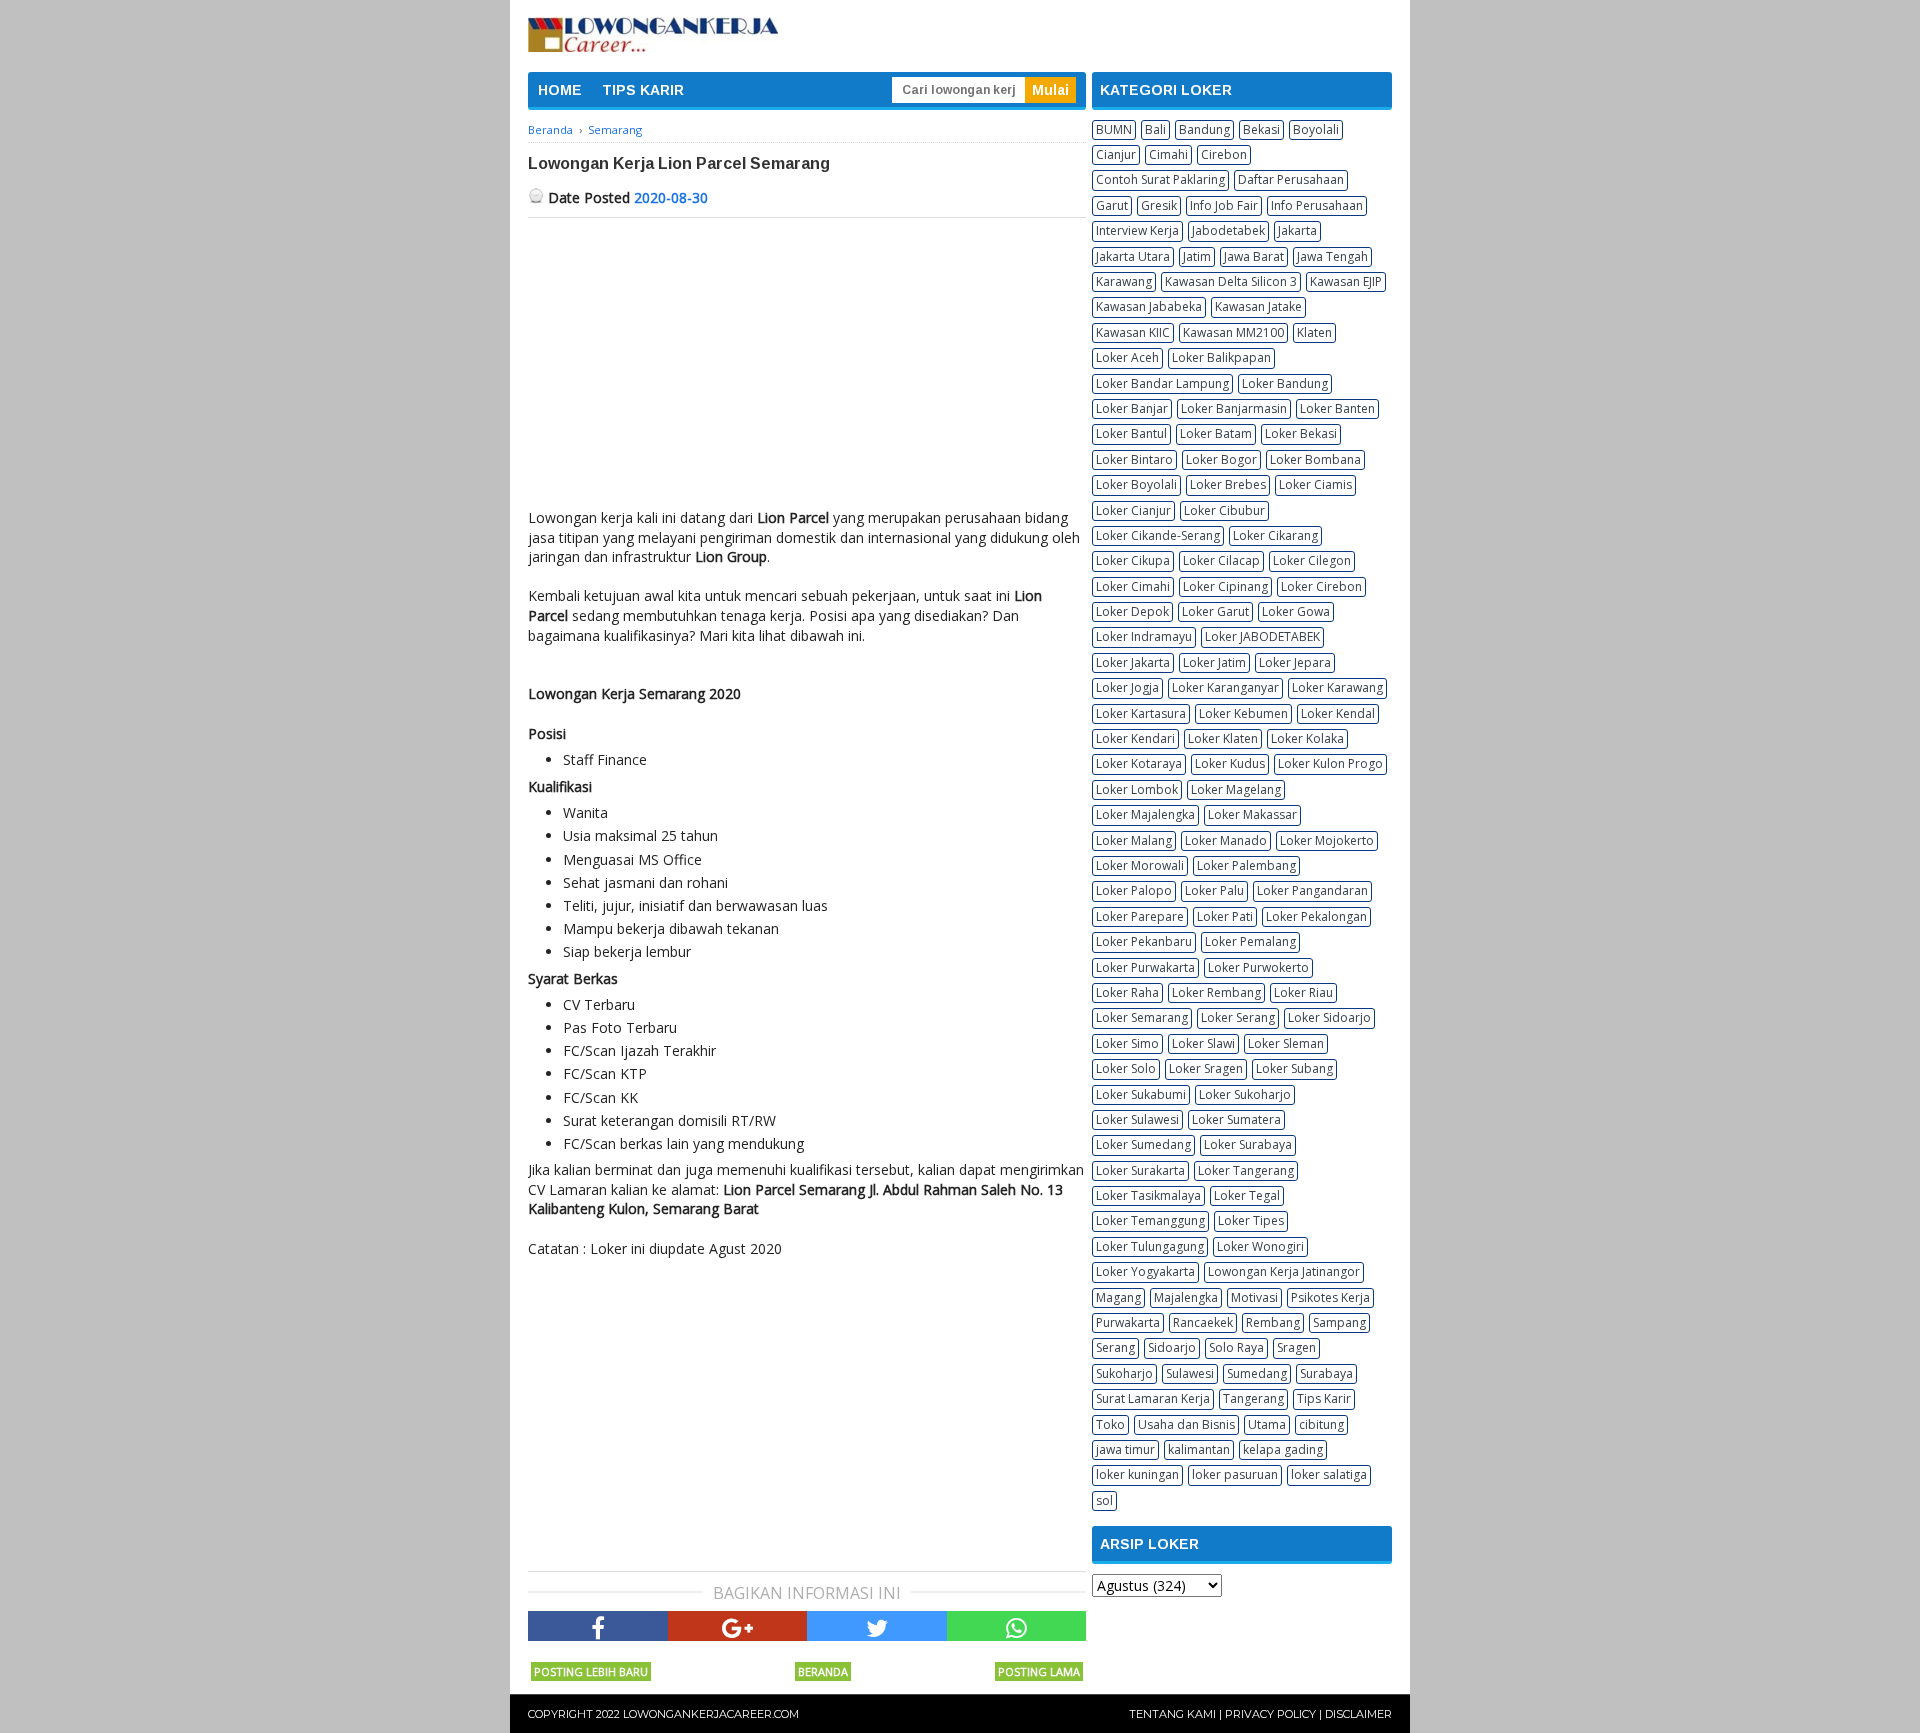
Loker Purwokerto (1258, 967)
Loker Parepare (1140, 916)
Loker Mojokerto (1327, 840)
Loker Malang (1134, 840)
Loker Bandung (1285, 383)
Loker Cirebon (1321, 586)
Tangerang (1253, 1398)
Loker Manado (1226, 840)
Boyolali (1316, 129)
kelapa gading (1283, 1449)
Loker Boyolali (1136, 484)
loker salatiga (1329, 1474)
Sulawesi (1190, 1373)
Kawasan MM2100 (1233, 332)
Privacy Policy (1270, 1714)
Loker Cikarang (1275, 535)
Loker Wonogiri (1260, 1246)
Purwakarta (1128, 1322)
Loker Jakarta (1133, 662)
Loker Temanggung (1150, 1220)
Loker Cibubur (1224, 510)
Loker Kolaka (1307, 738)
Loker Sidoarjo (1329, 1017)
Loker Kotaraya (1139, 763)
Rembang (1273, 1322)
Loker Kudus (1230, 763)
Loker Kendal (1338, 713)
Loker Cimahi (1133, 586)
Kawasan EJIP (1346, 281)
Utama (1267, 1424)
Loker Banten (1337, 408)
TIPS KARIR (643, 90)
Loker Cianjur (1133, 510)
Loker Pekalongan (1316, 916)
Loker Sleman (1286, 1043)
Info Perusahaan (1317, 205)
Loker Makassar (1252, 814)
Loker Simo (1127, 1043)
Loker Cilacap (1221, 560)
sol (1104, 1500)
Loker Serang (1238, 1017)
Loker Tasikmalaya (1148, 1195)
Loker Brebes (1228, 484)
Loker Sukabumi (1141, 1094)
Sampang (1339, 1322)
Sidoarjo (1172, 1347)
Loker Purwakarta (1145, 967)
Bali (1155, 129)
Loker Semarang (1142, 1017)
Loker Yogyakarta (1145, 1271)
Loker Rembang (1216, 992)
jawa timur (1125, 1449)
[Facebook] (598, 1626)
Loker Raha (1127, 992)
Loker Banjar (1132, 408)
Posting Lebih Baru (591, 1671)
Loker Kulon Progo (1330, 763)
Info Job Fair (1224, 205)
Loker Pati (1225, 916)
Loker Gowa (1296, 611)
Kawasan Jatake (1258, 306)
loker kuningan (1137, 1474)
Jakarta (1297, 230)
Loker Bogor (1221, 459)
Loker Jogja (1127, 687)
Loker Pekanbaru (1144, 941)
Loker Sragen (1206, 1068)
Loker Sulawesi (1137, 1119)
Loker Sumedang (1143, 1144)
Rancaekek (1203, 1322)
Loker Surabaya (1248, 1144)
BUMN (1114, 129)
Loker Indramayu (1144, 636)
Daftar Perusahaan (1291, 179)
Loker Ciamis (1315, 484)
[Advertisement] (807, 368)
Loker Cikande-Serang (1158, 535)
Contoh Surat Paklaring (1160, 179)
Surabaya (1326, 1373)
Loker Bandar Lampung (1162, 383)
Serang (1115, 1347)
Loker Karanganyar (1225, 687)
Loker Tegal (1247, 1195)
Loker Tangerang (1246, 1170)
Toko (1110, 1424)
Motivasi (1254, 1297)
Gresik (1159, 205)
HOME (560, 90)
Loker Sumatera (1236, 1119)
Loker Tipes (1251, 1220)
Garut (1112, 205)
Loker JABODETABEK (1262, 636)
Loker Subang (1294, 1068)
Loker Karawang (1337, 687)
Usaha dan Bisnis (1186, 1424)
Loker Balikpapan (1221, 357)
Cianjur (1116, 154)
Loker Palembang (1246, 865)
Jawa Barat (1254, 256)
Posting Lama (1039, 1671)
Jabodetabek (1228, 230)
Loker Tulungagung (1150, 1246)
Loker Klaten (1223, 738)
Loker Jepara (1295, 662)
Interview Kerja (1137, 230)
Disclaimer (1358, 1714)
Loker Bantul (1131, 433)
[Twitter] (877, 1626)
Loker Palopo (1134, 890)
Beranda (823, 1671)
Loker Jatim (1214, 662)
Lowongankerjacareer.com (711, 1714)
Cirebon (1224, 154)
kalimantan (1199, 1449)
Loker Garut (1215, 611)
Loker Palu (1214, 890)
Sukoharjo (1124, 1373)
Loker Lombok (1137, 789)
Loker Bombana (1315, 459)
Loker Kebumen (1243, 713)
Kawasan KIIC (1133, 332)
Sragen (1296, 1347)
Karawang (1124, 281)
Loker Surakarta (1140, 1170)
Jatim (1197, 256)
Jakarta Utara (1133, 256)
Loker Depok (1132, 611)
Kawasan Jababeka (1149, 306)
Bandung (1204, 129)
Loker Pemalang (1250, 941)
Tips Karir (1324, 1398)
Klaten (1314, 332)
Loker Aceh (1127, 357)
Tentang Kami (1172, 1714)
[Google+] (738, 1626)
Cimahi (1168, 154)
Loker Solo (1126, 1068)
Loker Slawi (1203, 1043)
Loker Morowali (1140, 865)
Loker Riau (1303, 992)
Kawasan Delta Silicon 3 (1231, 281)
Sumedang (1257, 1373)
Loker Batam (1216, 433)
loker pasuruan (1235, 1474)
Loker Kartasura (1141, 713)
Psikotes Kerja (1330, 1297)
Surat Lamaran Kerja (1153, 1398)
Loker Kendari (1135, 738)
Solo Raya (1236, 1347)
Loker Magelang (1236, 789)
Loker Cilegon (1312, 560)
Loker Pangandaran (1312, 890)
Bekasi (1261, 129)
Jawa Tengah (1332, 256)
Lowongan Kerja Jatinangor (1284, 1271)
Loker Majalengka (1145, 814)
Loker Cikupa (1133, 560)
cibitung (1321, 1424)
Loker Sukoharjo (1245, 1094)
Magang (1118, 1297)
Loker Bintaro (1134, 459)
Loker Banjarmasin (1234, 408)
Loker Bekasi (1301, 433)
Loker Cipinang (1225, 586)
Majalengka (1186, 1297)
